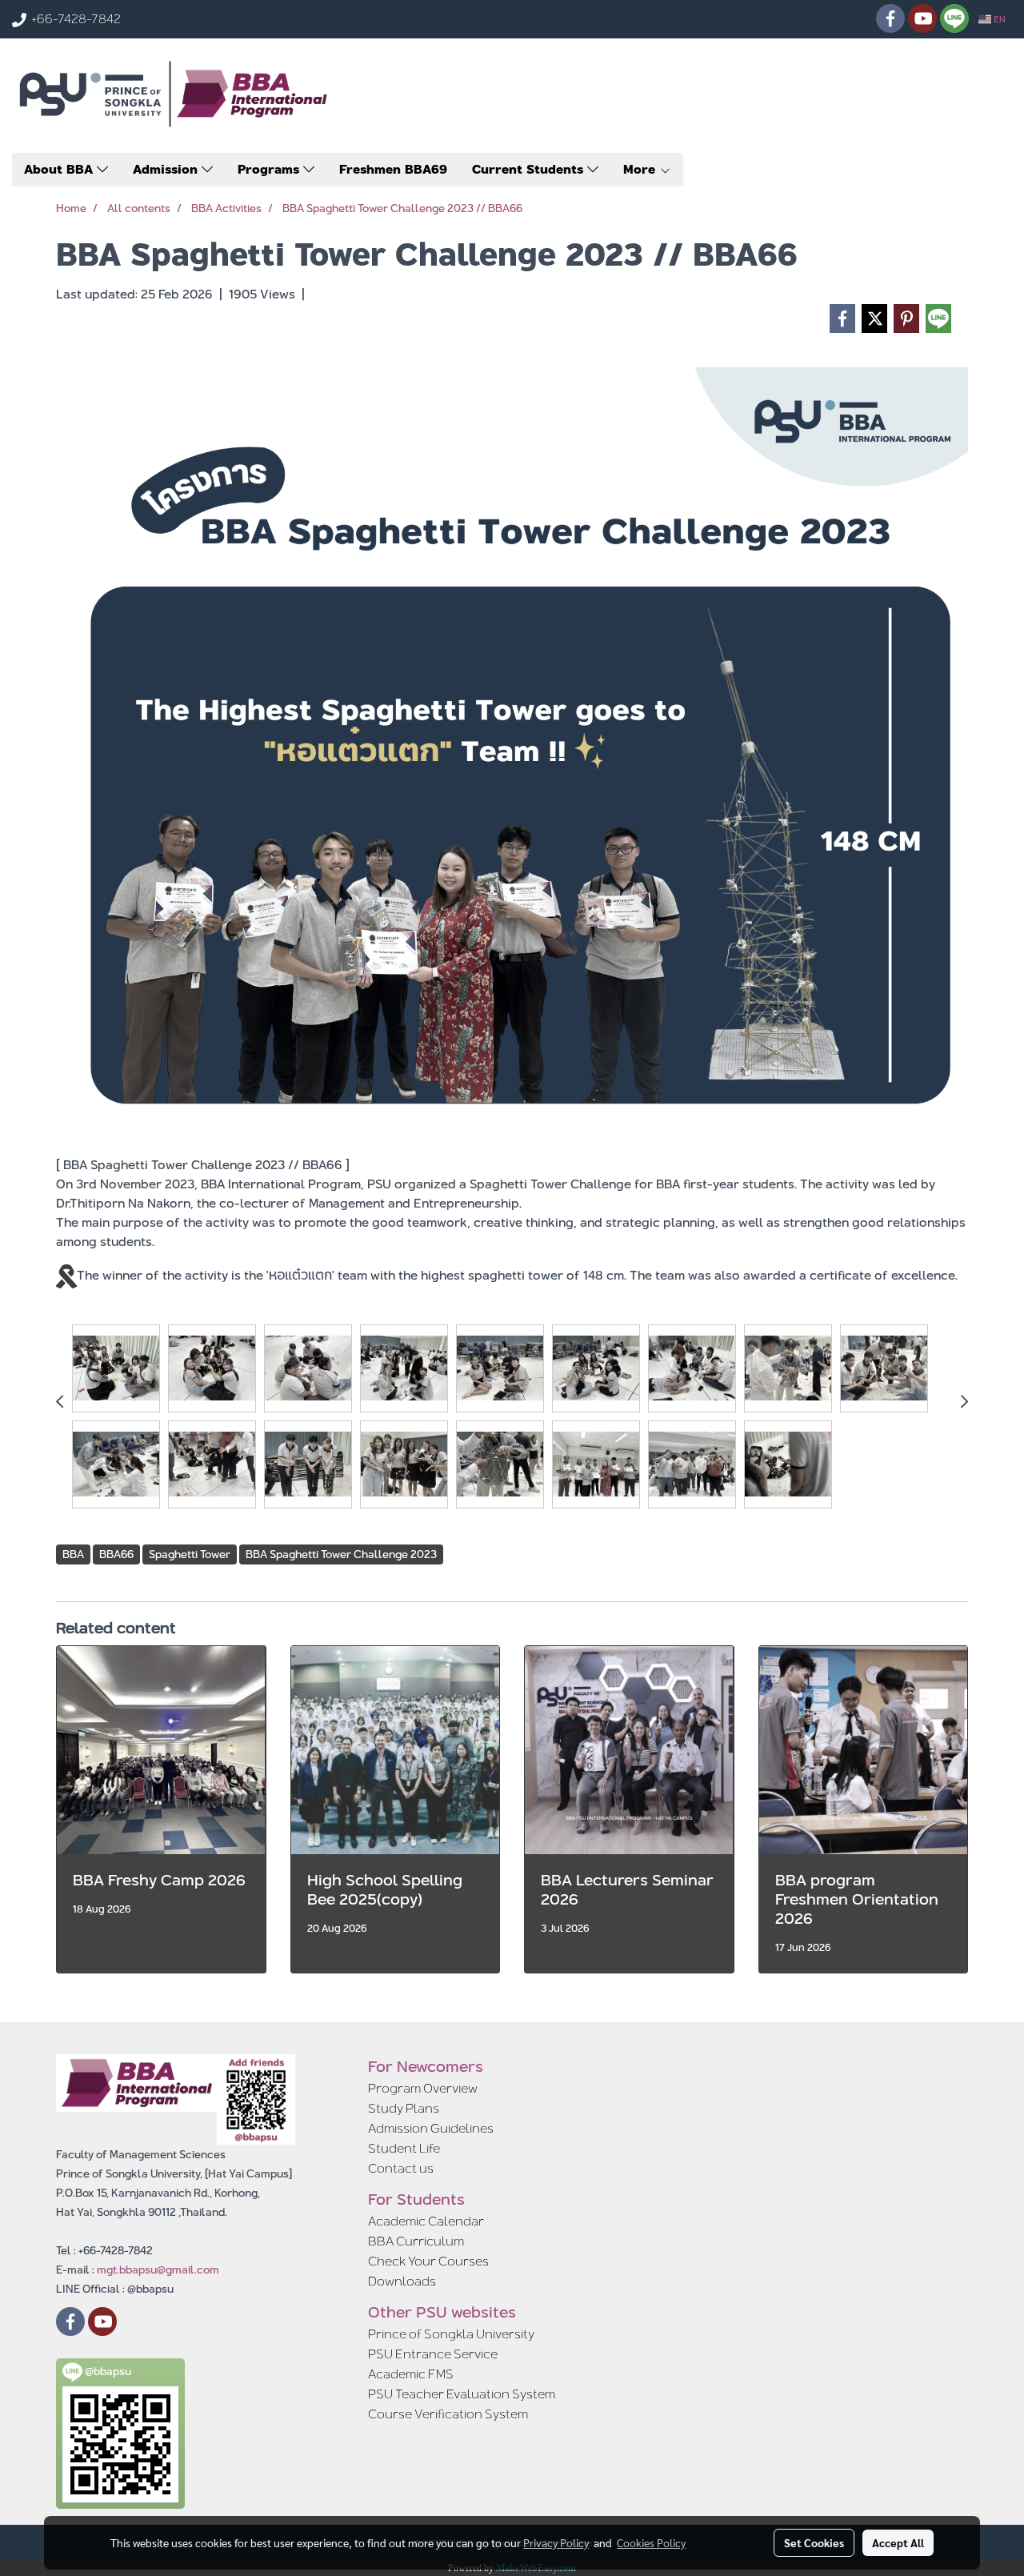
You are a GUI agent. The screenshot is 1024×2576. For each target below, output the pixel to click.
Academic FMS (411, 2374)
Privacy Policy (556, 2542)
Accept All (898, 2542)
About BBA (60, 169)
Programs (270, 169)
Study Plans (404, 2108)
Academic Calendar (426, 2221)
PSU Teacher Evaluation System (462, 2394)
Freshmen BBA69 (393, 169)
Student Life (404, 2148)
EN (998, 19)
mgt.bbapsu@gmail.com (158, 2270)
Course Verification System (448, 2414)
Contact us (401, 2168)
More (641, 169)
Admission (167, 169)
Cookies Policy (651, 2542)
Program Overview (423, 2088)
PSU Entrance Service (433, 2354)
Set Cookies (814, 2542)
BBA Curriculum (416, 2241)
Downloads (402, 2281)
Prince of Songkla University (451, 2334)
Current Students (530, 169)
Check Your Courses (428, 2261)
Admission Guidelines (431, 2128)
